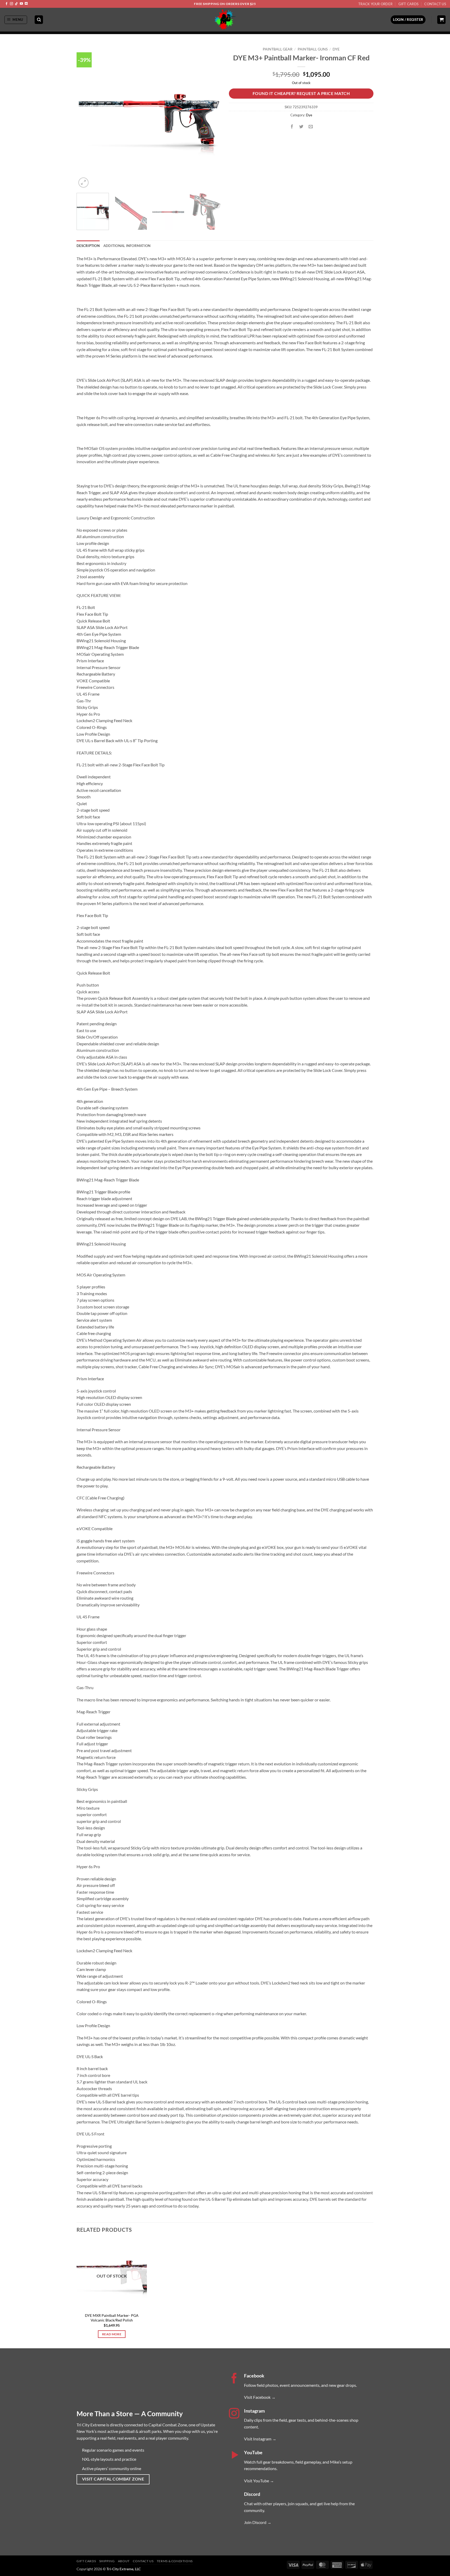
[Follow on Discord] (26, 4)
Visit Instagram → (260, 2439)
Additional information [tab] (127, 246)
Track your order (375, 4)
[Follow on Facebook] (7, 4)
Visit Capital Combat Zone (113, 2479)
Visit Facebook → (260, 2397)
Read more (112, 2334)
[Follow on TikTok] (16, 4)
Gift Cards (409, 4)
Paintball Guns (313, 49)
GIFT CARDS (86, 2561)
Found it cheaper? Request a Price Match (301, 93)
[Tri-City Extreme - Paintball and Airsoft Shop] (225, 20)
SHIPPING (107, 2561)
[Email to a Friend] (311, 127)
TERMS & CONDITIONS (175, 2561)
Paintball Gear (278, 49)
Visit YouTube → (259, 2481)
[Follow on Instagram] (11, 4)
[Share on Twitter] (301, 127)
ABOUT (124, 2561)
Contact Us (435, 4)
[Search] (39, 20)
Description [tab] (88, 246)
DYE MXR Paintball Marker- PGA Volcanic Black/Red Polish (112, 2318)
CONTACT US (143, 2561)
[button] (16, 20)
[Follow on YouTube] (21, 4)
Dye (336, 49)
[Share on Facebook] (292, 127)
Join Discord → (258, 2522)
